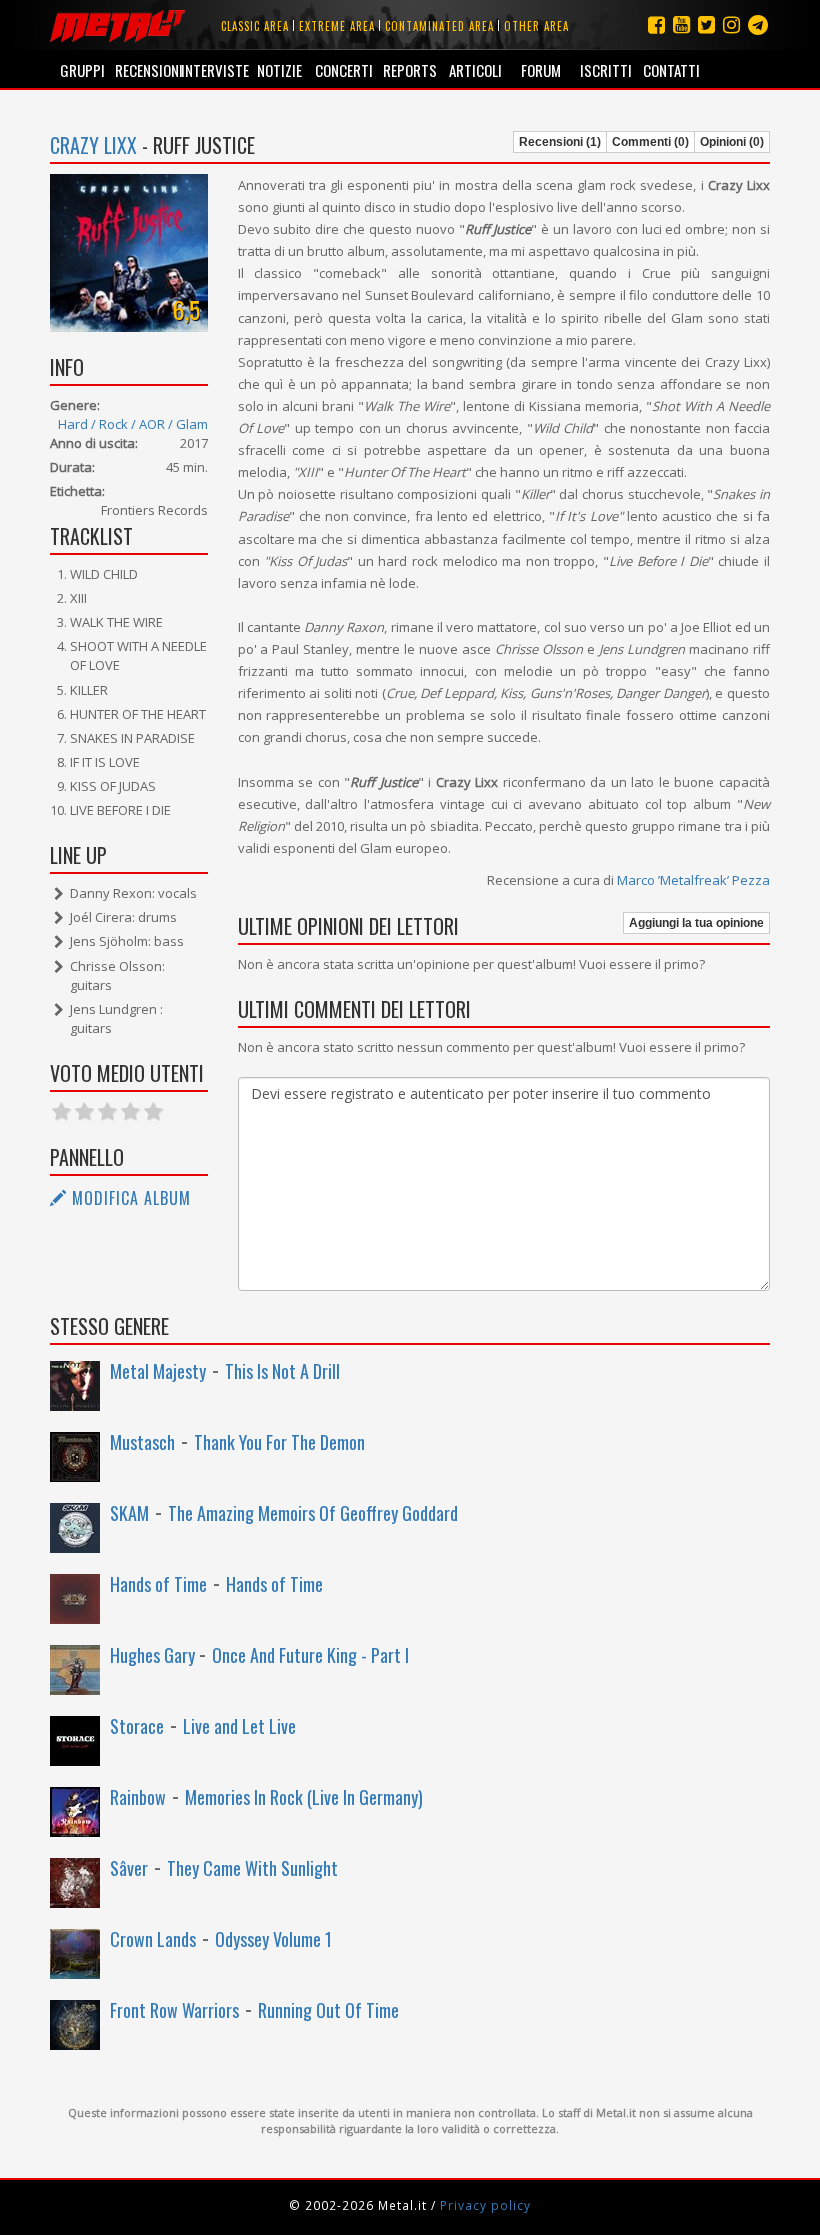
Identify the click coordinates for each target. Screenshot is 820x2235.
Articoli (475, 70)
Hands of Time (158, 1584)
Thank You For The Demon (279, 1442)
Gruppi (82, 70)
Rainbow (138, 1797)
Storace (137, 1726)
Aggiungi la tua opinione (696, 923)
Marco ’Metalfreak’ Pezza (693, 880)
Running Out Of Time (328, 2010)
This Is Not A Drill (282, 1371)
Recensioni (147, 70)
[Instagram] (758, 24)
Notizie (279, 70)
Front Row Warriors (174, 2010)
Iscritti (606, 70)
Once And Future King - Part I (310, 1655)
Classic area (255, 26)
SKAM (129, 1513)
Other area (536, 26)
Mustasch (142, 1442)
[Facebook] (656, 24)
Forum (541, 70)
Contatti (671, 70)
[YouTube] (681, 24)
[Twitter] (706, 24)
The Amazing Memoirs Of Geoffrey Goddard (313, 1513)
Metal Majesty (158, 1371)
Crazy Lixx (93, 145)
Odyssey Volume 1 (273, 1939)
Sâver (129, 1868)
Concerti (344, 70)
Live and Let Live (239, 1726)
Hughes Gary (154, 1655)
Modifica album (129, 1198)
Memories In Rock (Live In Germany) (304, 1797)
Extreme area (337, 26)
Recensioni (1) (560, 142)
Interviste (213, 70)
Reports (410, 70)
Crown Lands (153, 1939)
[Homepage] (117, 25)
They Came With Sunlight (252, 1868)
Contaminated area (439, 26)
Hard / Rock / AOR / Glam (133, 424)
